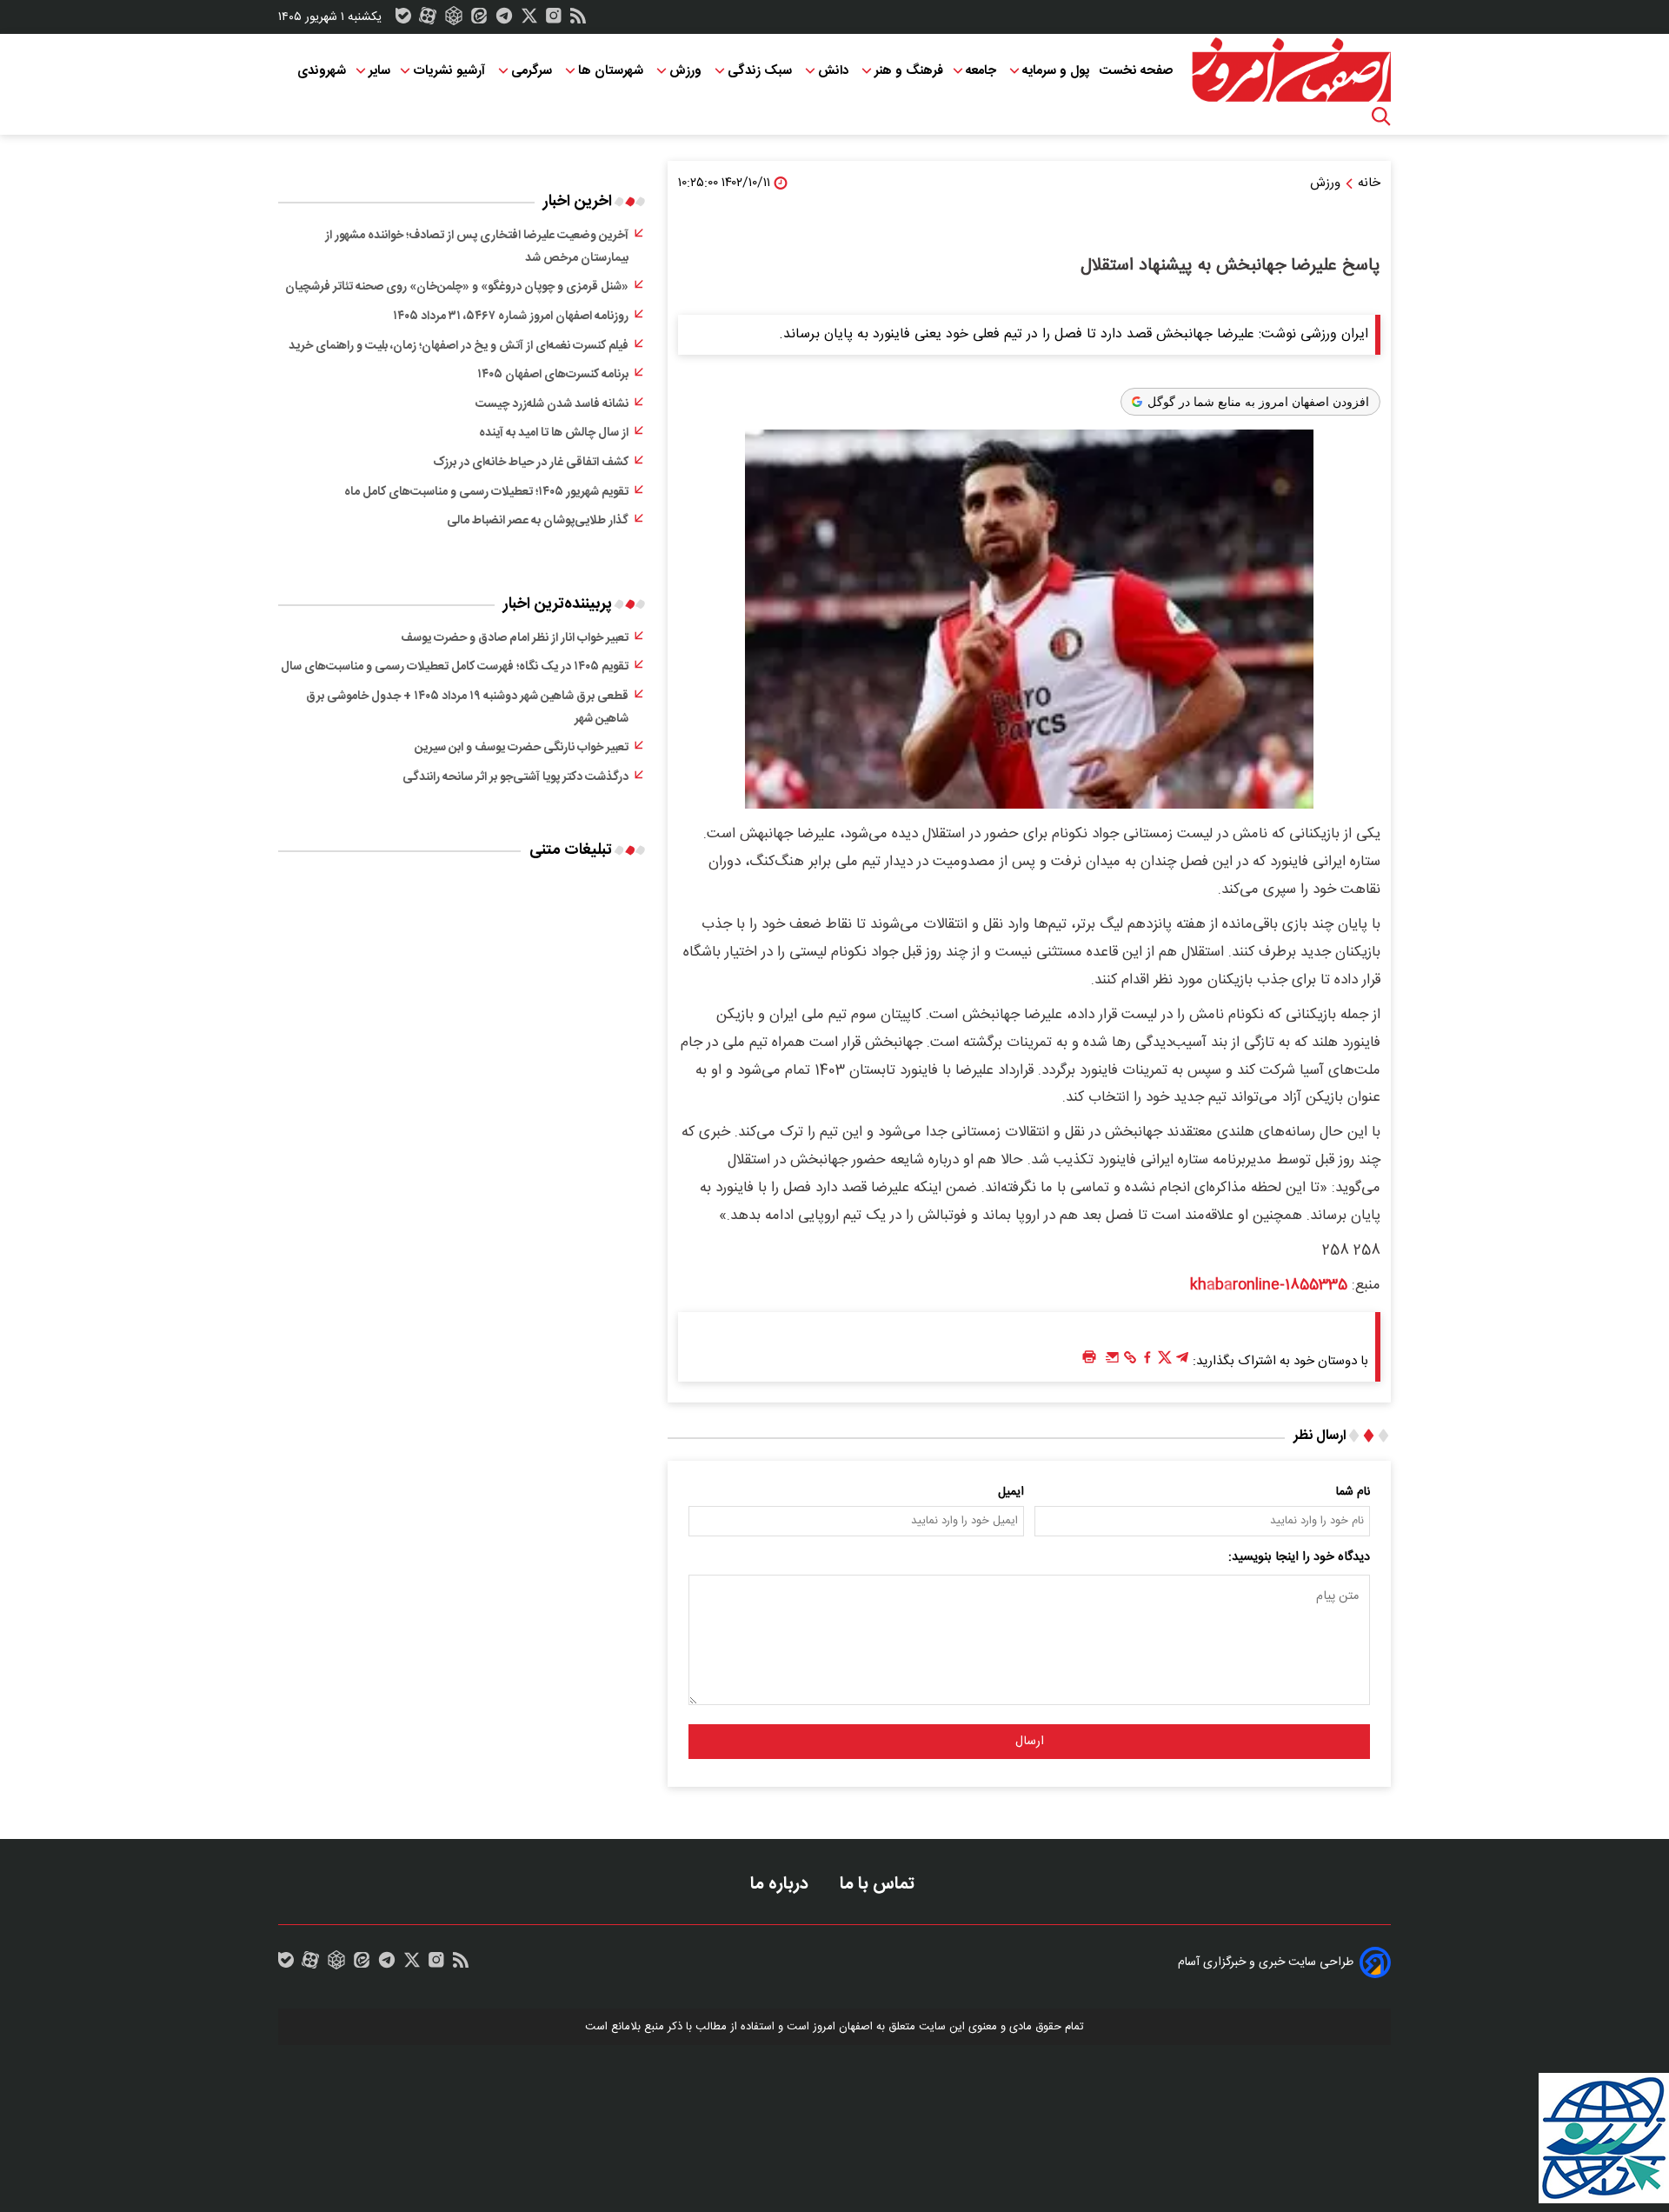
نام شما (1353, 1492)
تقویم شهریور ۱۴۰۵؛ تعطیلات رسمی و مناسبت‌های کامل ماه (486, 492)
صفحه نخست (1136, 71)
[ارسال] (1113, 1362)
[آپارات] (428, 20)
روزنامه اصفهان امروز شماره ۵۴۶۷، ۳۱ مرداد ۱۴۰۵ (511, 316)
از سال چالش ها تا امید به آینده (554, 433)
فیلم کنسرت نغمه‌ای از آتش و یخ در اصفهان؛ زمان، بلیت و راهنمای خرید (459, 346)
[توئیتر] (529, 20)
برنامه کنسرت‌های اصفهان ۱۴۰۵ (553, 375)
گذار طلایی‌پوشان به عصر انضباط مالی (538, 521)
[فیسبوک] (1147, 1362)
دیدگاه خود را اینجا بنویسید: (1299, 1557)
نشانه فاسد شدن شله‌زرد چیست (552, 404)
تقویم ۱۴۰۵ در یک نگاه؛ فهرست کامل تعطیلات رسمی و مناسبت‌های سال (455, 667)
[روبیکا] (454, 20)
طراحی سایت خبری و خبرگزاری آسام (1266, 1962)
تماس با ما (879, 1884)
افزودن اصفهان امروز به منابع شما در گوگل (1258, 402)
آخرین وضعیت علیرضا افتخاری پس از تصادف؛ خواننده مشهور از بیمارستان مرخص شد (477, 247)
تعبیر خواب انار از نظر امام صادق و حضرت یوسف (515, 638)
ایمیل (1011, 1492)
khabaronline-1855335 (1269, 1285)
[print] (1089, 1358)
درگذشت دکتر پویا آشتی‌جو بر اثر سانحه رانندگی (515, 777)
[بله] (403, 20)
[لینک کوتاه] (1130, 1362)
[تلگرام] (504, 20)
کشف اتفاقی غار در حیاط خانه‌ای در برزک (531, 463)
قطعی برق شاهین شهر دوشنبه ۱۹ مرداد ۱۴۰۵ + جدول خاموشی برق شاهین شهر (467, 708)
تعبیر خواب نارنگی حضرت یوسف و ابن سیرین (522, 748)
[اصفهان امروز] (1291, 70)
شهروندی (322, 71)
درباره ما (781, 1884)
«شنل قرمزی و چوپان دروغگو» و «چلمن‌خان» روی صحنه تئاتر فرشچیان (457, 287)
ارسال (1030, 1742)
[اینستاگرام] (554, 20)
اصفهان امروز (843, 2027)
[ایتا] (479, 20)
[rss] (578, 20)
